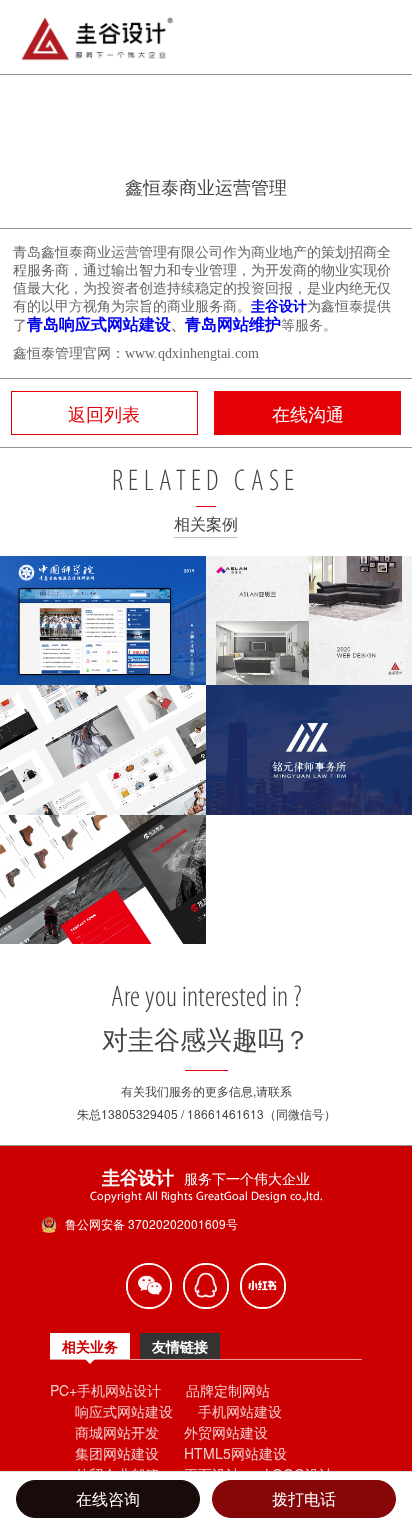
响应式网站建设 (124, 1411)
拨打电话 (304, 1498)
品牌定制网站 (228, 1390)
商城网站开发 (117, 1432)
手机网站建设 (240, 1411)
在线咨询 (108, 1498)
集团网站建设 (117, 1453)
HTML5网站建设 (235, 1453)
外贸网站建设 (226, 1432)
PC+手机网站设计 (105, 1390)
